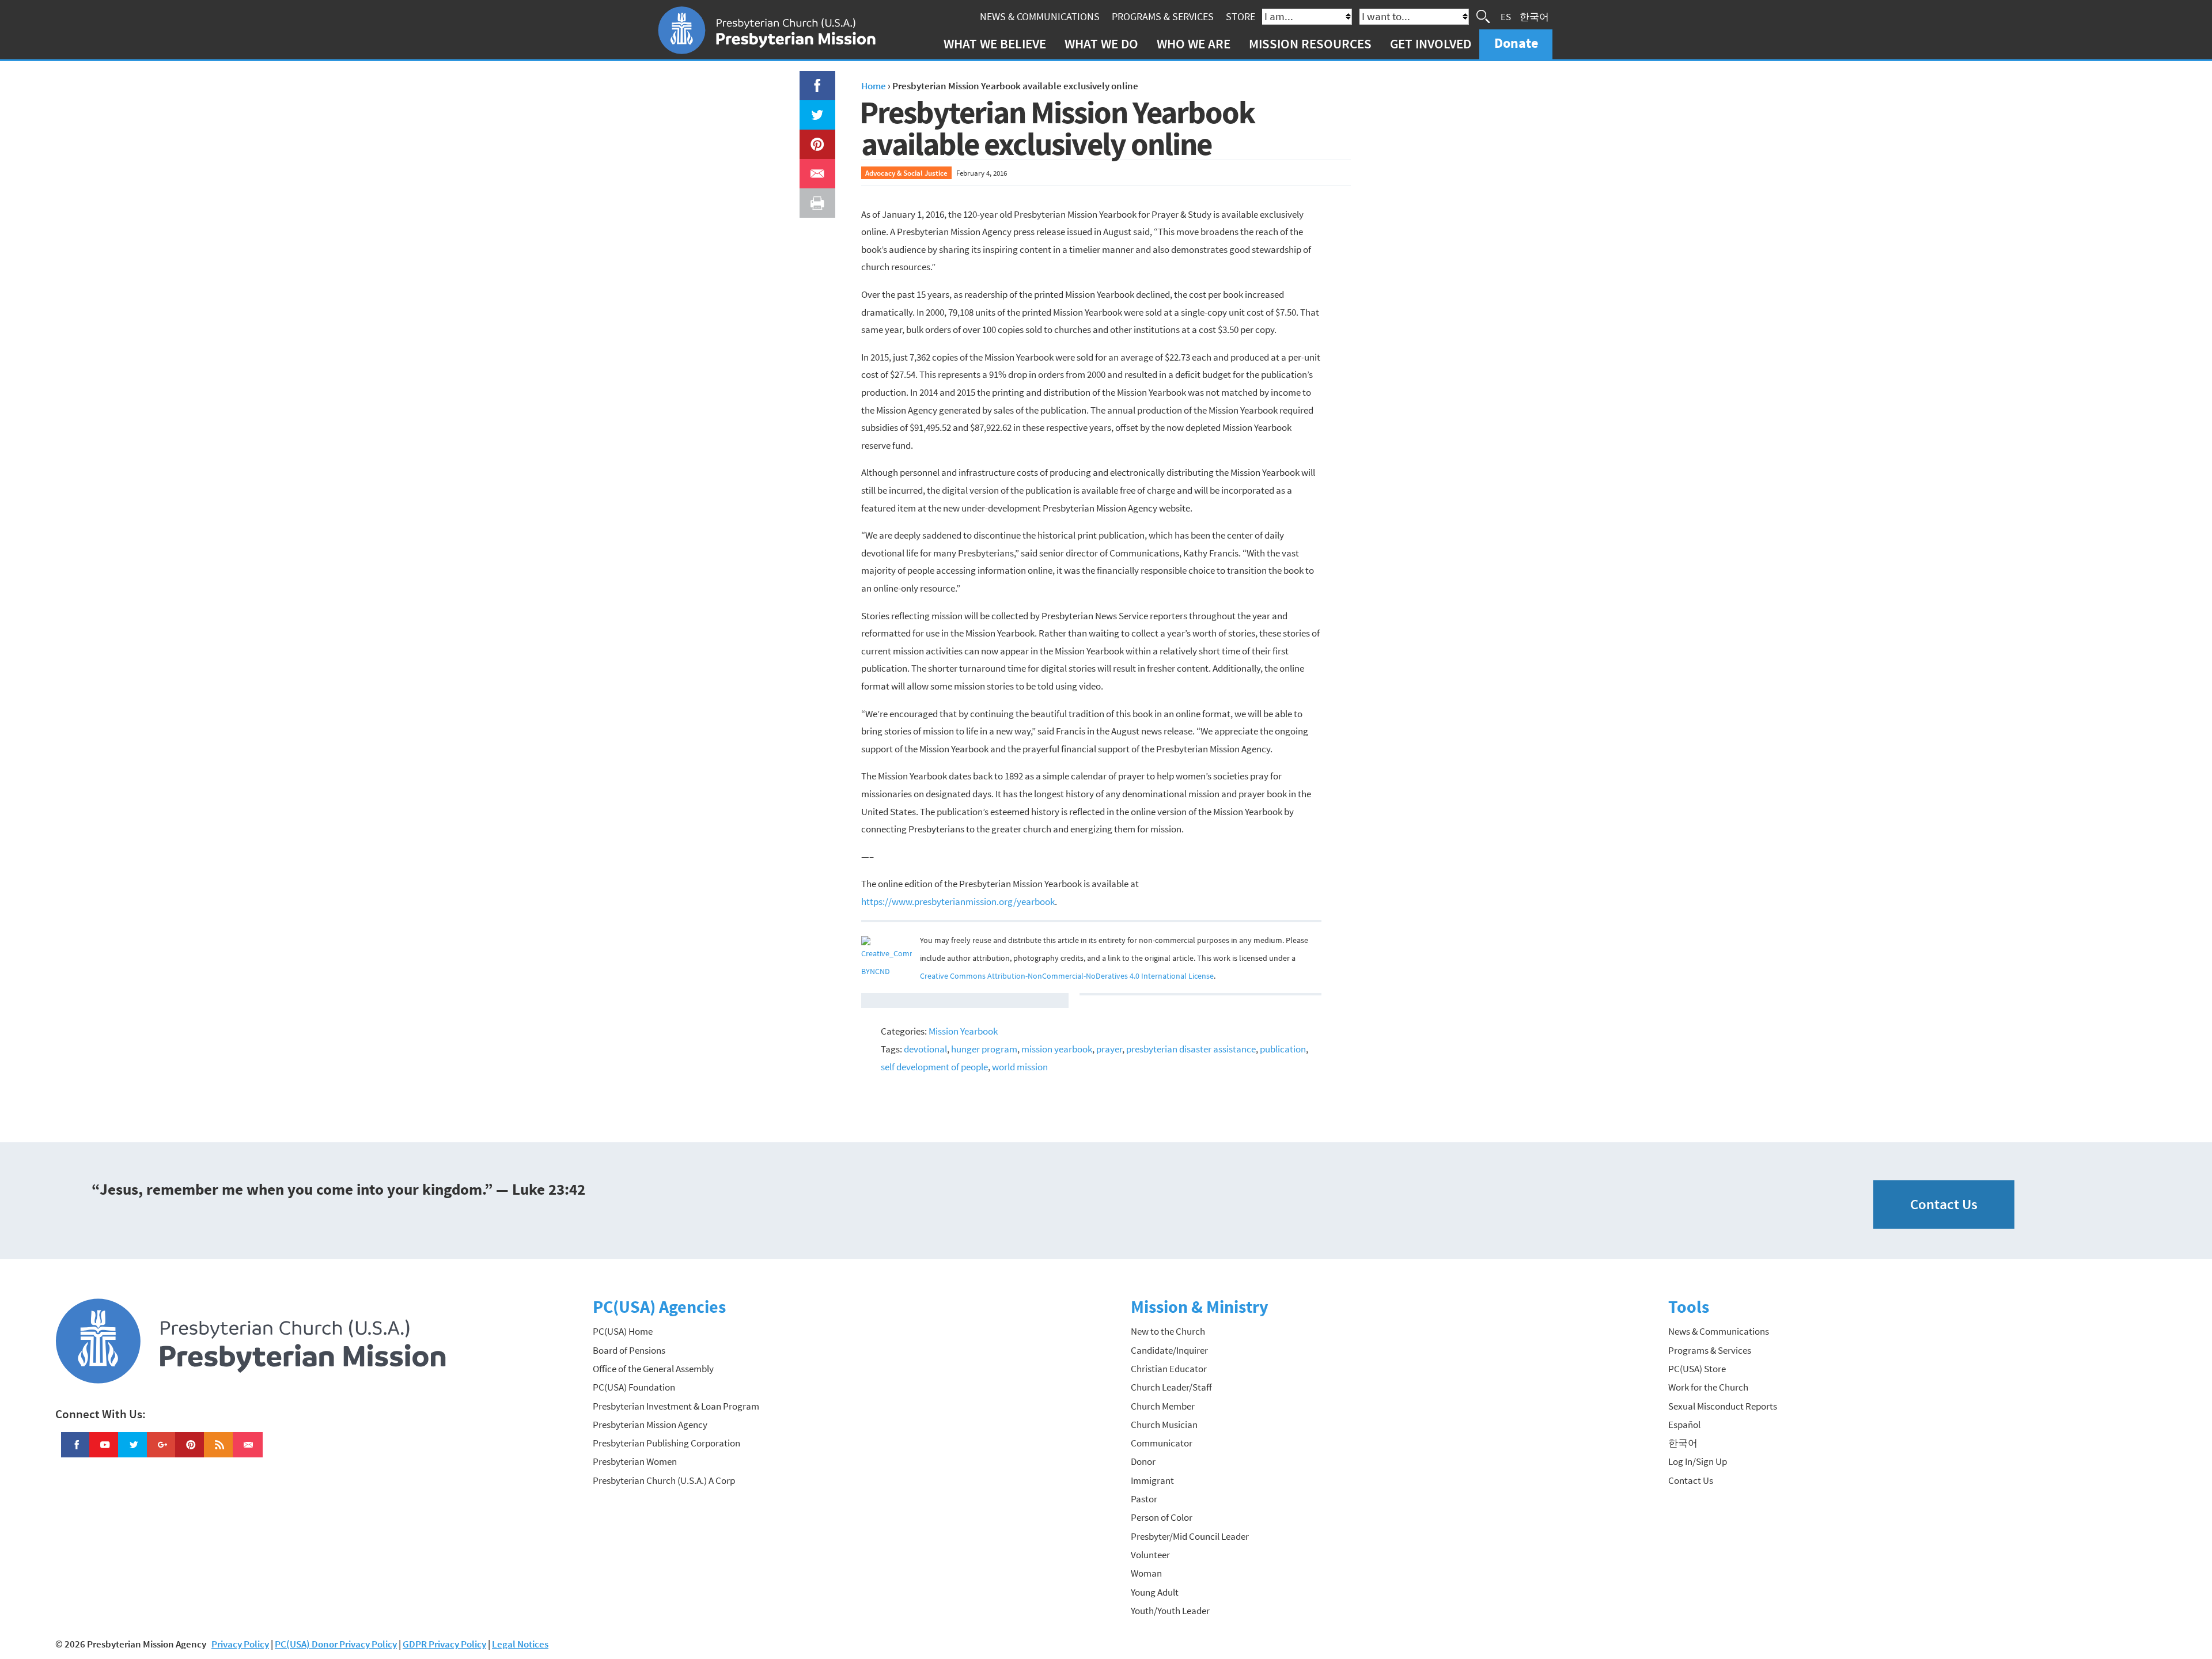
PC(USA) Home (623, 1331)
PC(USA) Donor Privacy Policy (336, 1644)
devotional (925, 1049)
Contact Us (1944, 1204)
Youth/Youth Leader (1170, 1611)
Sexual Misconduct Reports (1723, 1406)
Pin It (813, 138)
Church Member (1163, 1406)
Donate (1516, 43)
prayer (1109, 1049)
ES (1506, 16)
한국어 (1534, 16)
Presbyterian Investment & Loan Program (676, 1406)
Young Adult (1155, 1592)
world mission (1020, 1067)
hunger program (984, 1049)
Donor (1143, 1461)
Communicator (1162, 1443)
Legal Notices (520, 1644)
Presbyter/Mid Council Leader (1190, 1536)
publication (1283, 1049)
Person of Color (1162, 1517)
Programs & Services (1163, 16)
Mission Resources (1310, 43)
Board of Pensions (629, 1350)
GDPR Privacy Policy (444, 1644)
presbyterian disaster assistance (1191, 1049)
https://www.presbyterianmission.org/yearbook (958, 902)
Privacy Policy (240, 1644)
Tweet (815, 109)
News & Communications (1040, 16)
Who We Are (1194, 43)
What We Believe (995, 43)
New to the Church (1168, 1331)
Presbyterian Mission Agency (650, 1425)
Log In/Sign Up (1698, 1461)
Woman (1146, 1573)
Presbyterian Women (635, 1461)
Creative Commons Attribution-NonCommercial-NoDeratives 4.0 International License (1067, 976)
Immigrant (1152, 1480)
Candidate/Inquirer (1169, 1350)
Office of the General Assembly (653, 1369)
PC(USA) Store (1697, 1369)
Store (1241, 16)
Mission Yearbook (963, 1031)
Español (1684, 1425)
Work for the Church (1708, 1387)
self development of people (934, 1067)
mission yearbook (1057, 1049)
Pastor (1144, 1499)
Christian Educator (1169, 1369)
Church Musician (1164, 1425)
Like (810, 79)
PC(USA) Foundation (634, 1387)
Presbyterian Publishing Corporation (666, 1443)
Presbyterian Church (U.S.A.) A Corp (664, 1480)
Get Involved (1431, 43)
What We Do (1101, 43)
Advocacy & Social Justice (906, 173)
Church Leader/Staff (1171, 1387)
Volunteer (1150, 1555)
